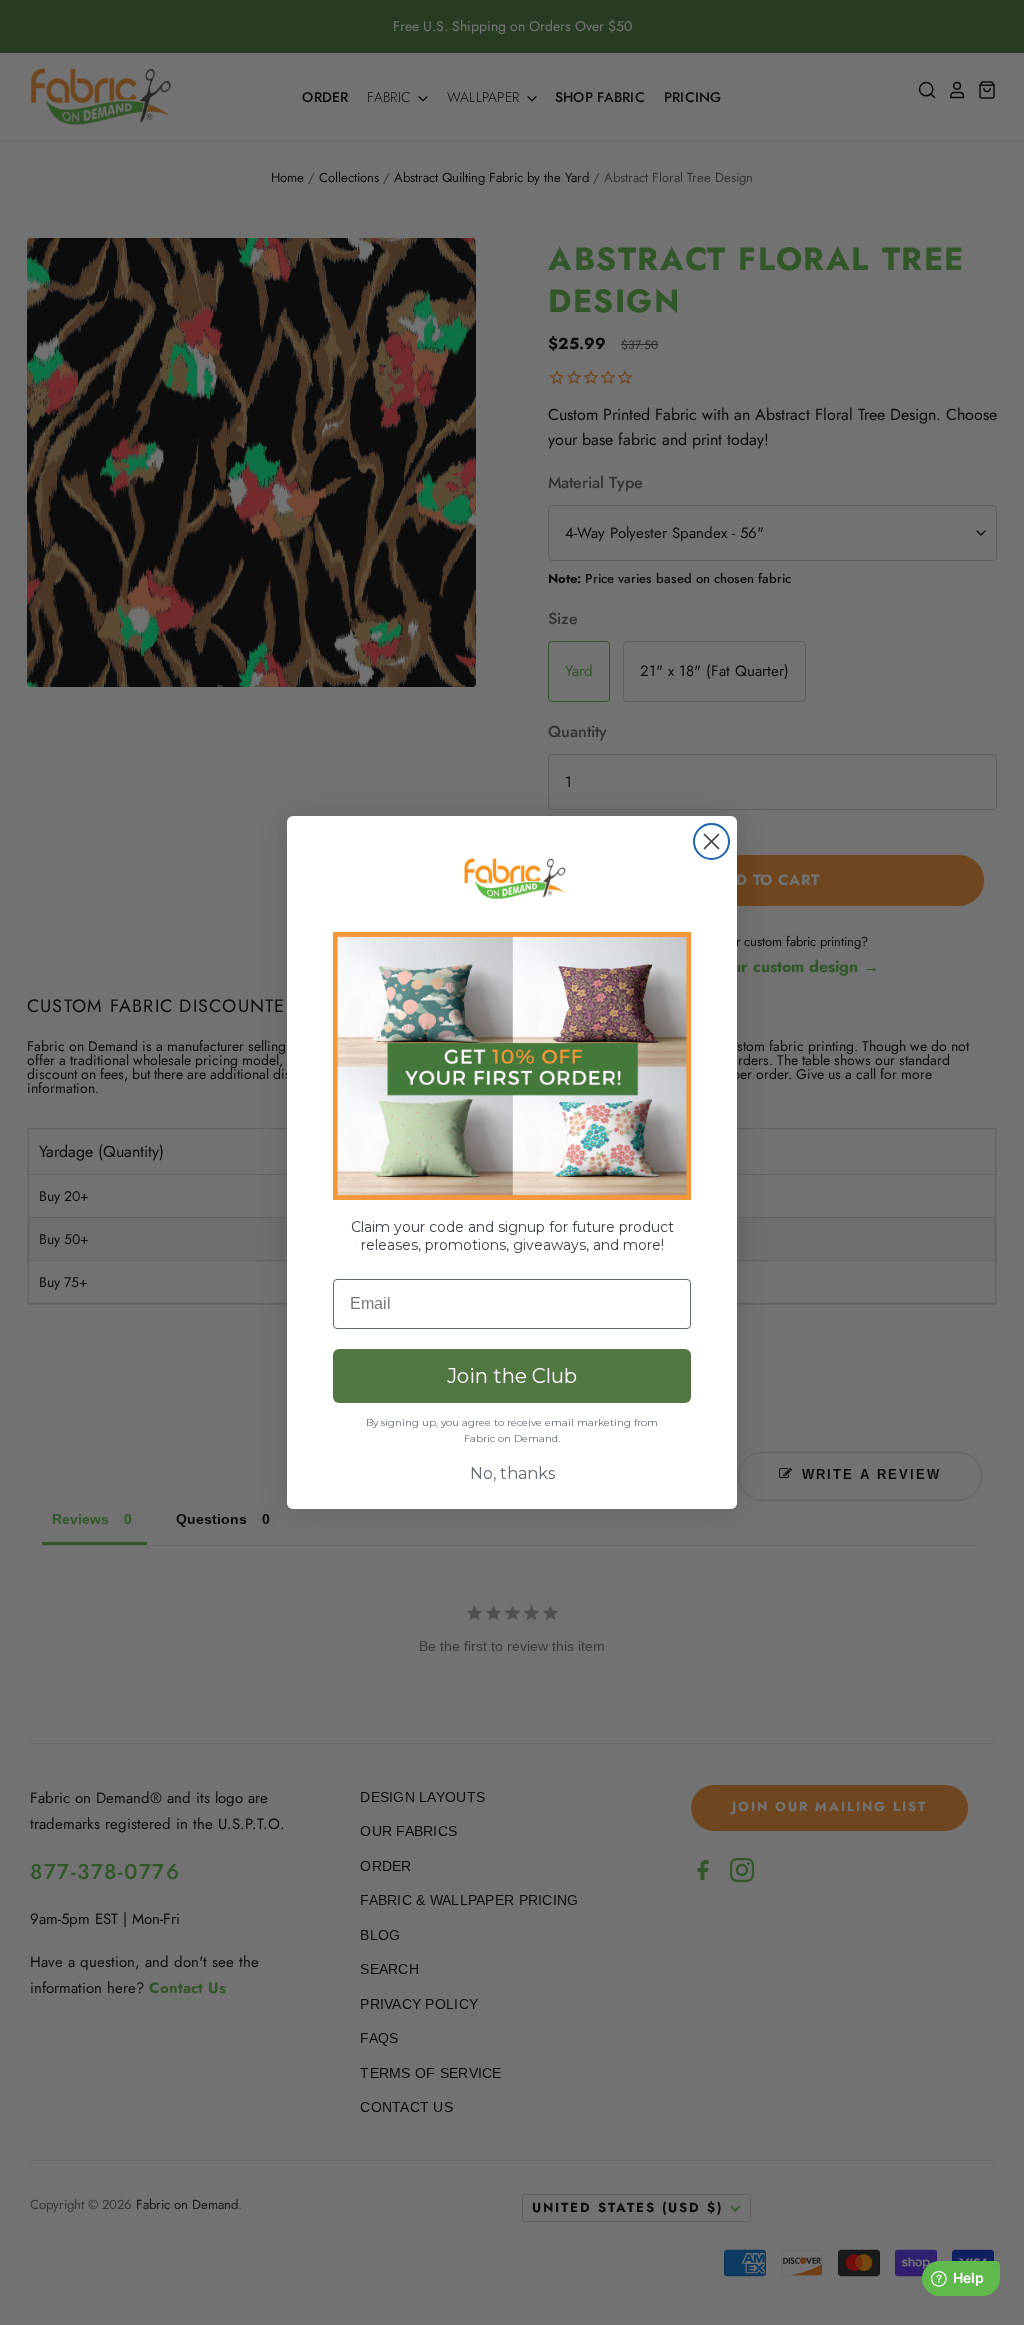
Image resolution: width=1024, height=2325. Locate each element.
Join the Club (512, 1376)
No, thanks (512, 1473)
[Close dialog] (711, 841)
